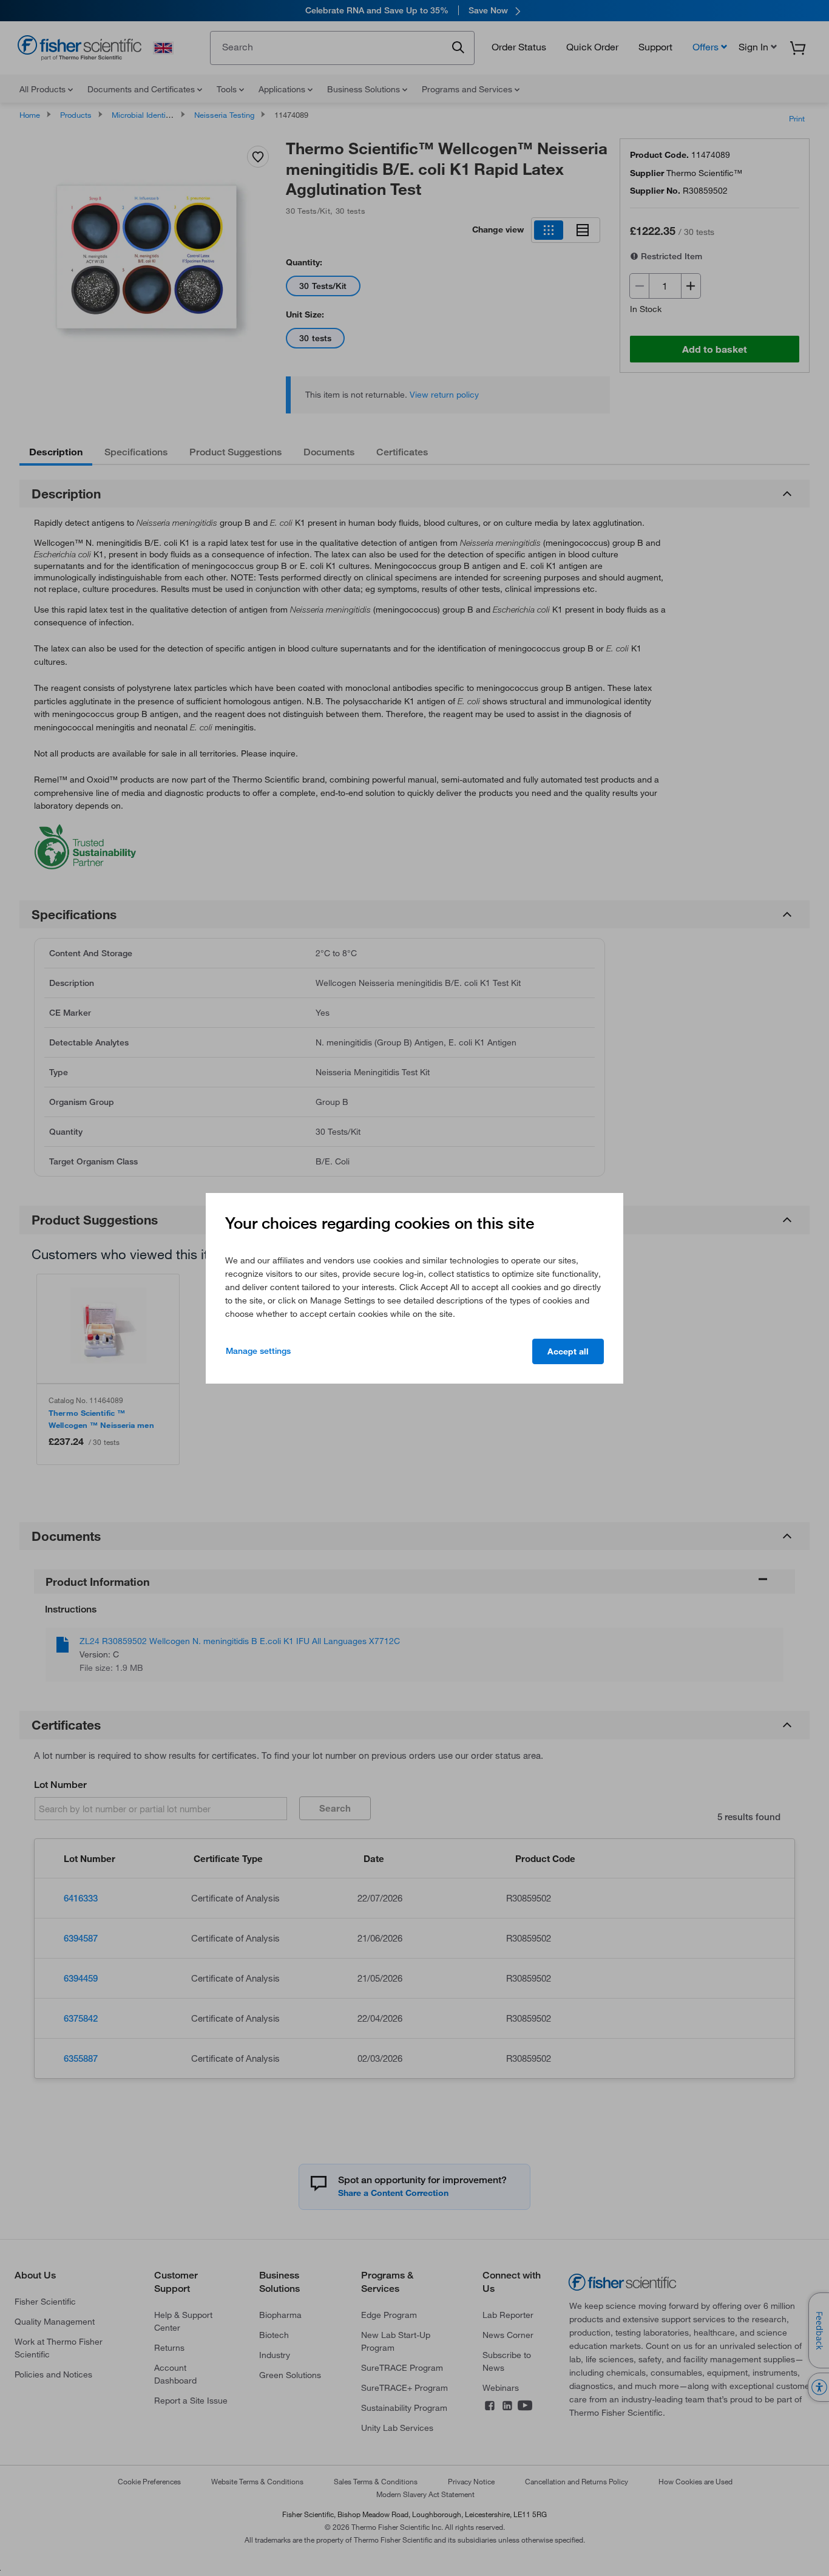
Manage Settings (258, 1351)
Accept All (568, 1351)
